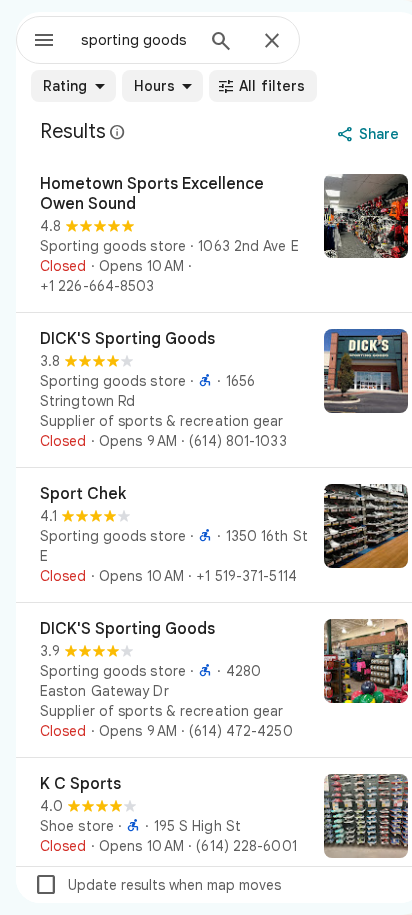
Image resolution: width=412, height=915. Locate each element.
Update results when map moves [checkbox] (157, 885)
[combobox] (137, 40)
